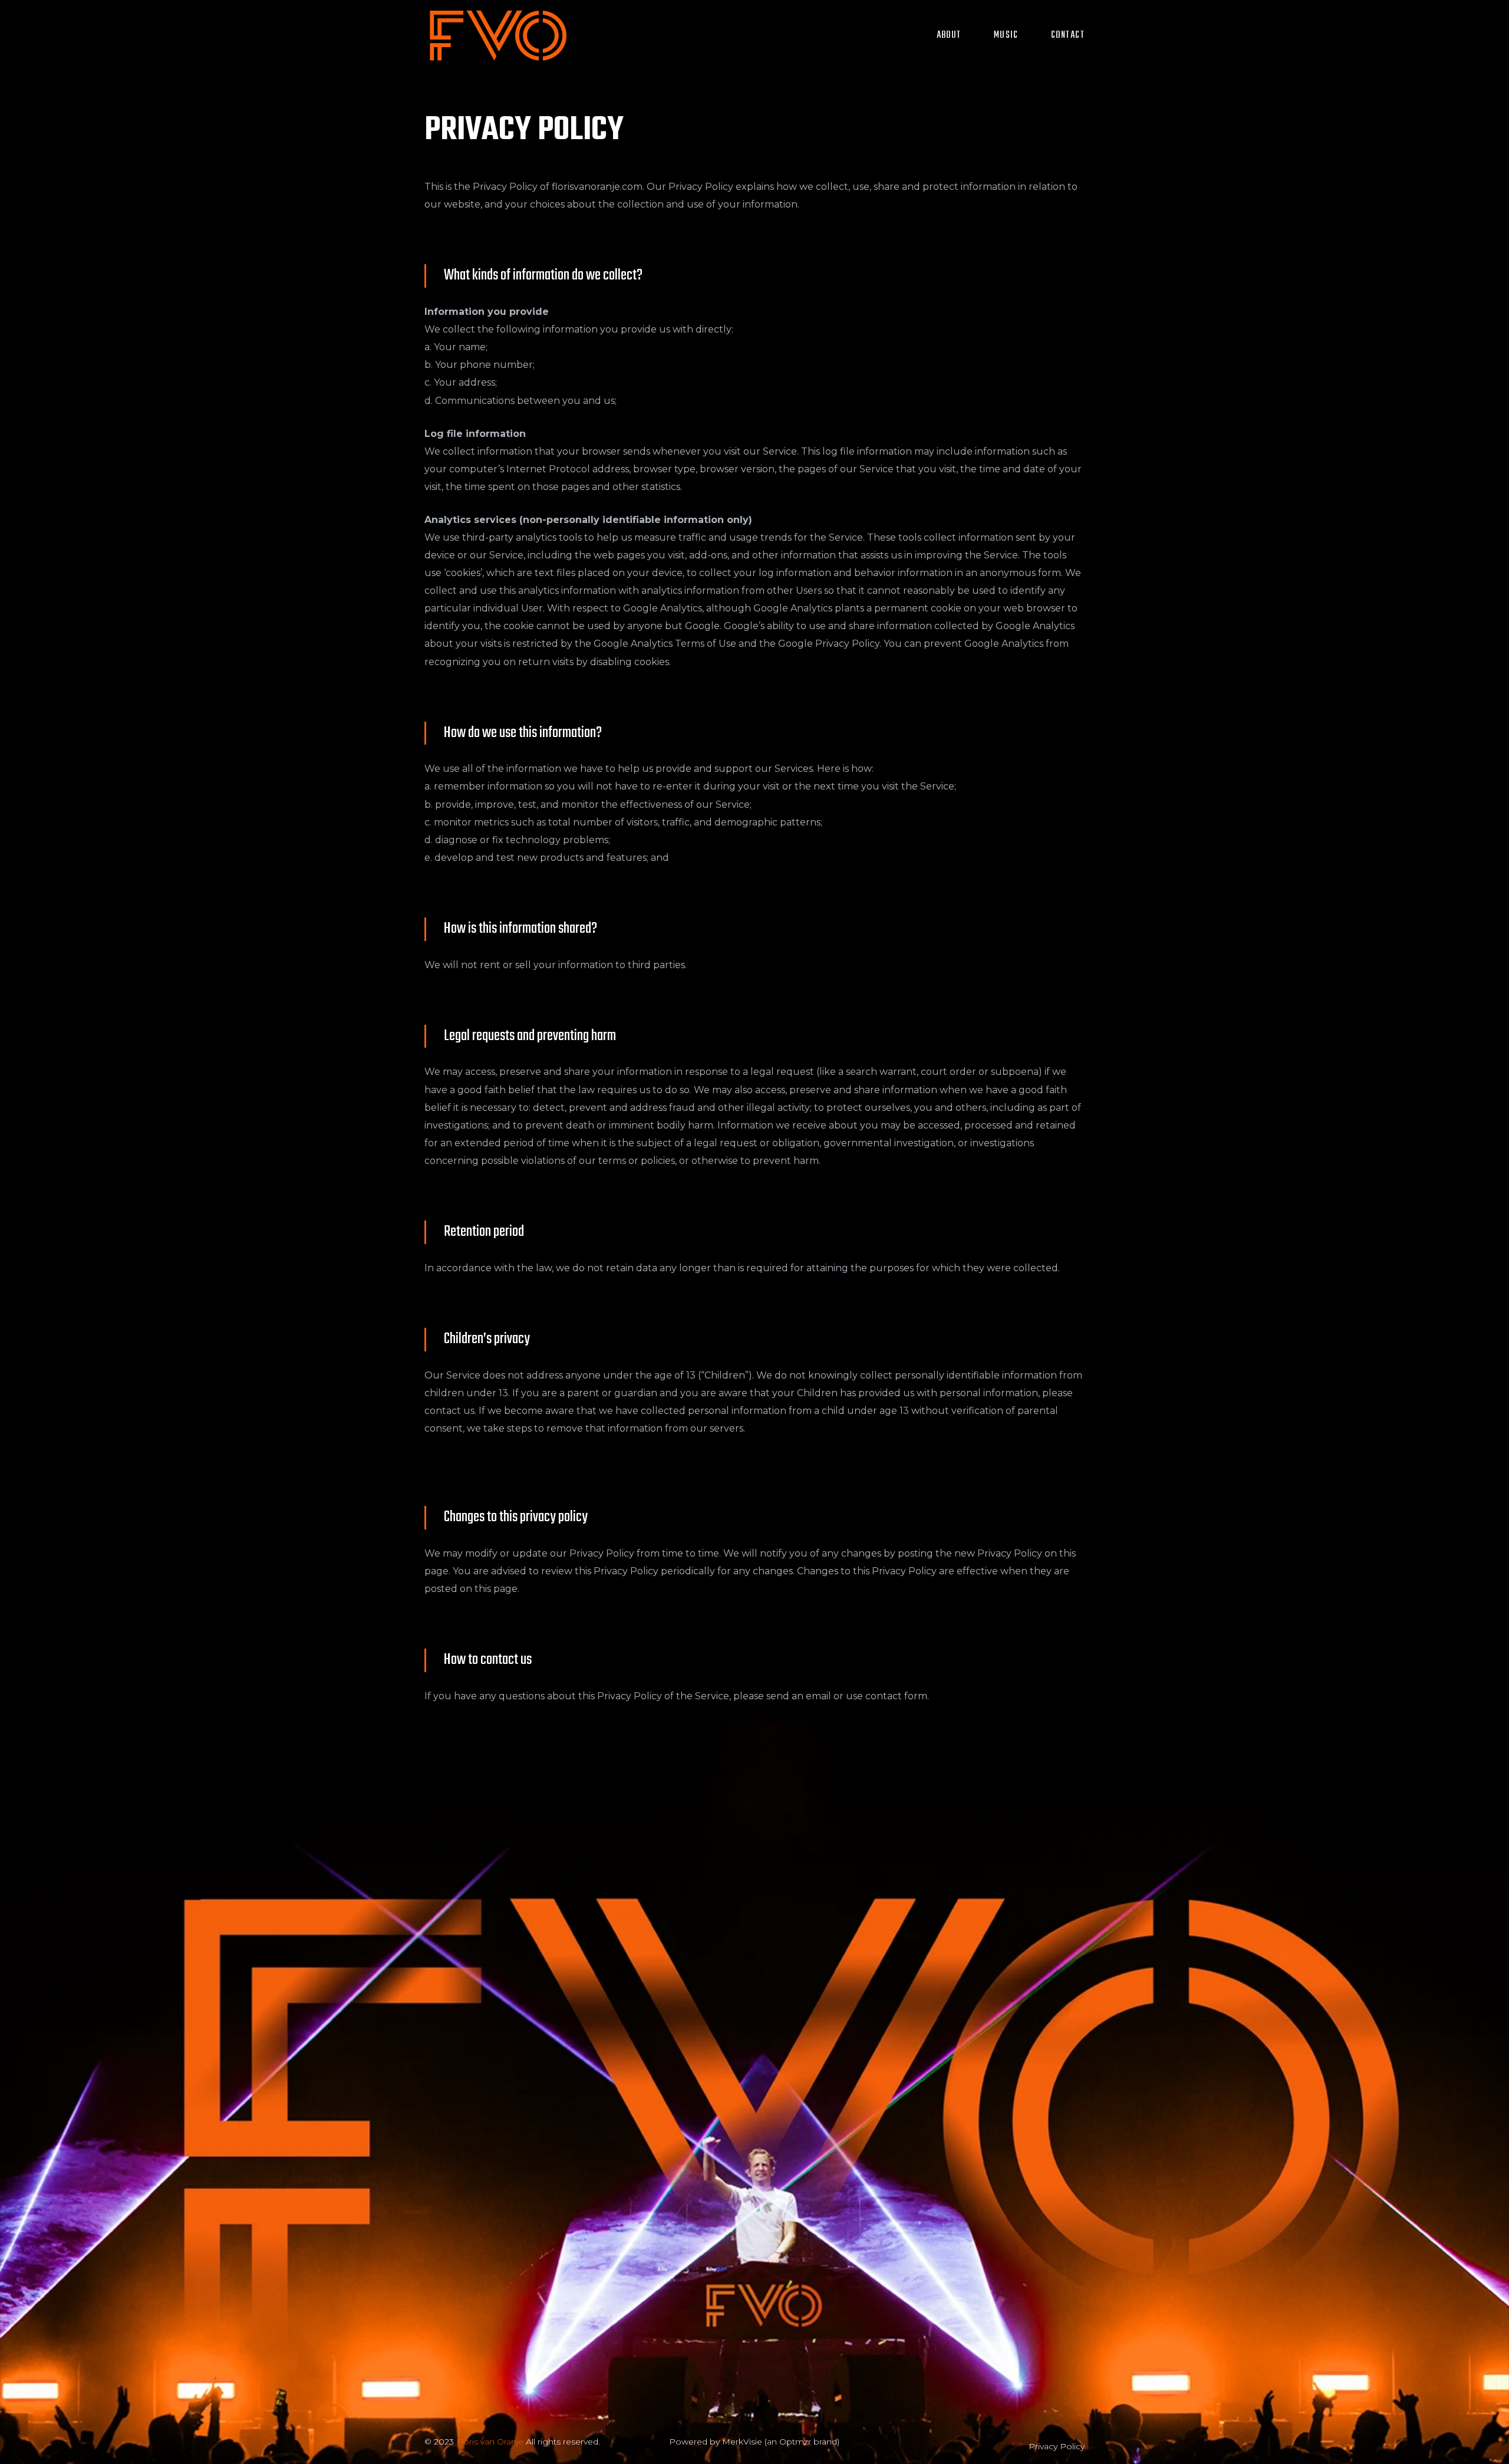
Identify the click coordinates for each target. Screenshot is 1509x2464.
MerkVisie (742, 2442)
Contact (1068, 35)
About (949, 35)
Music (1006, 35)
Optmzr (795, 2442)
